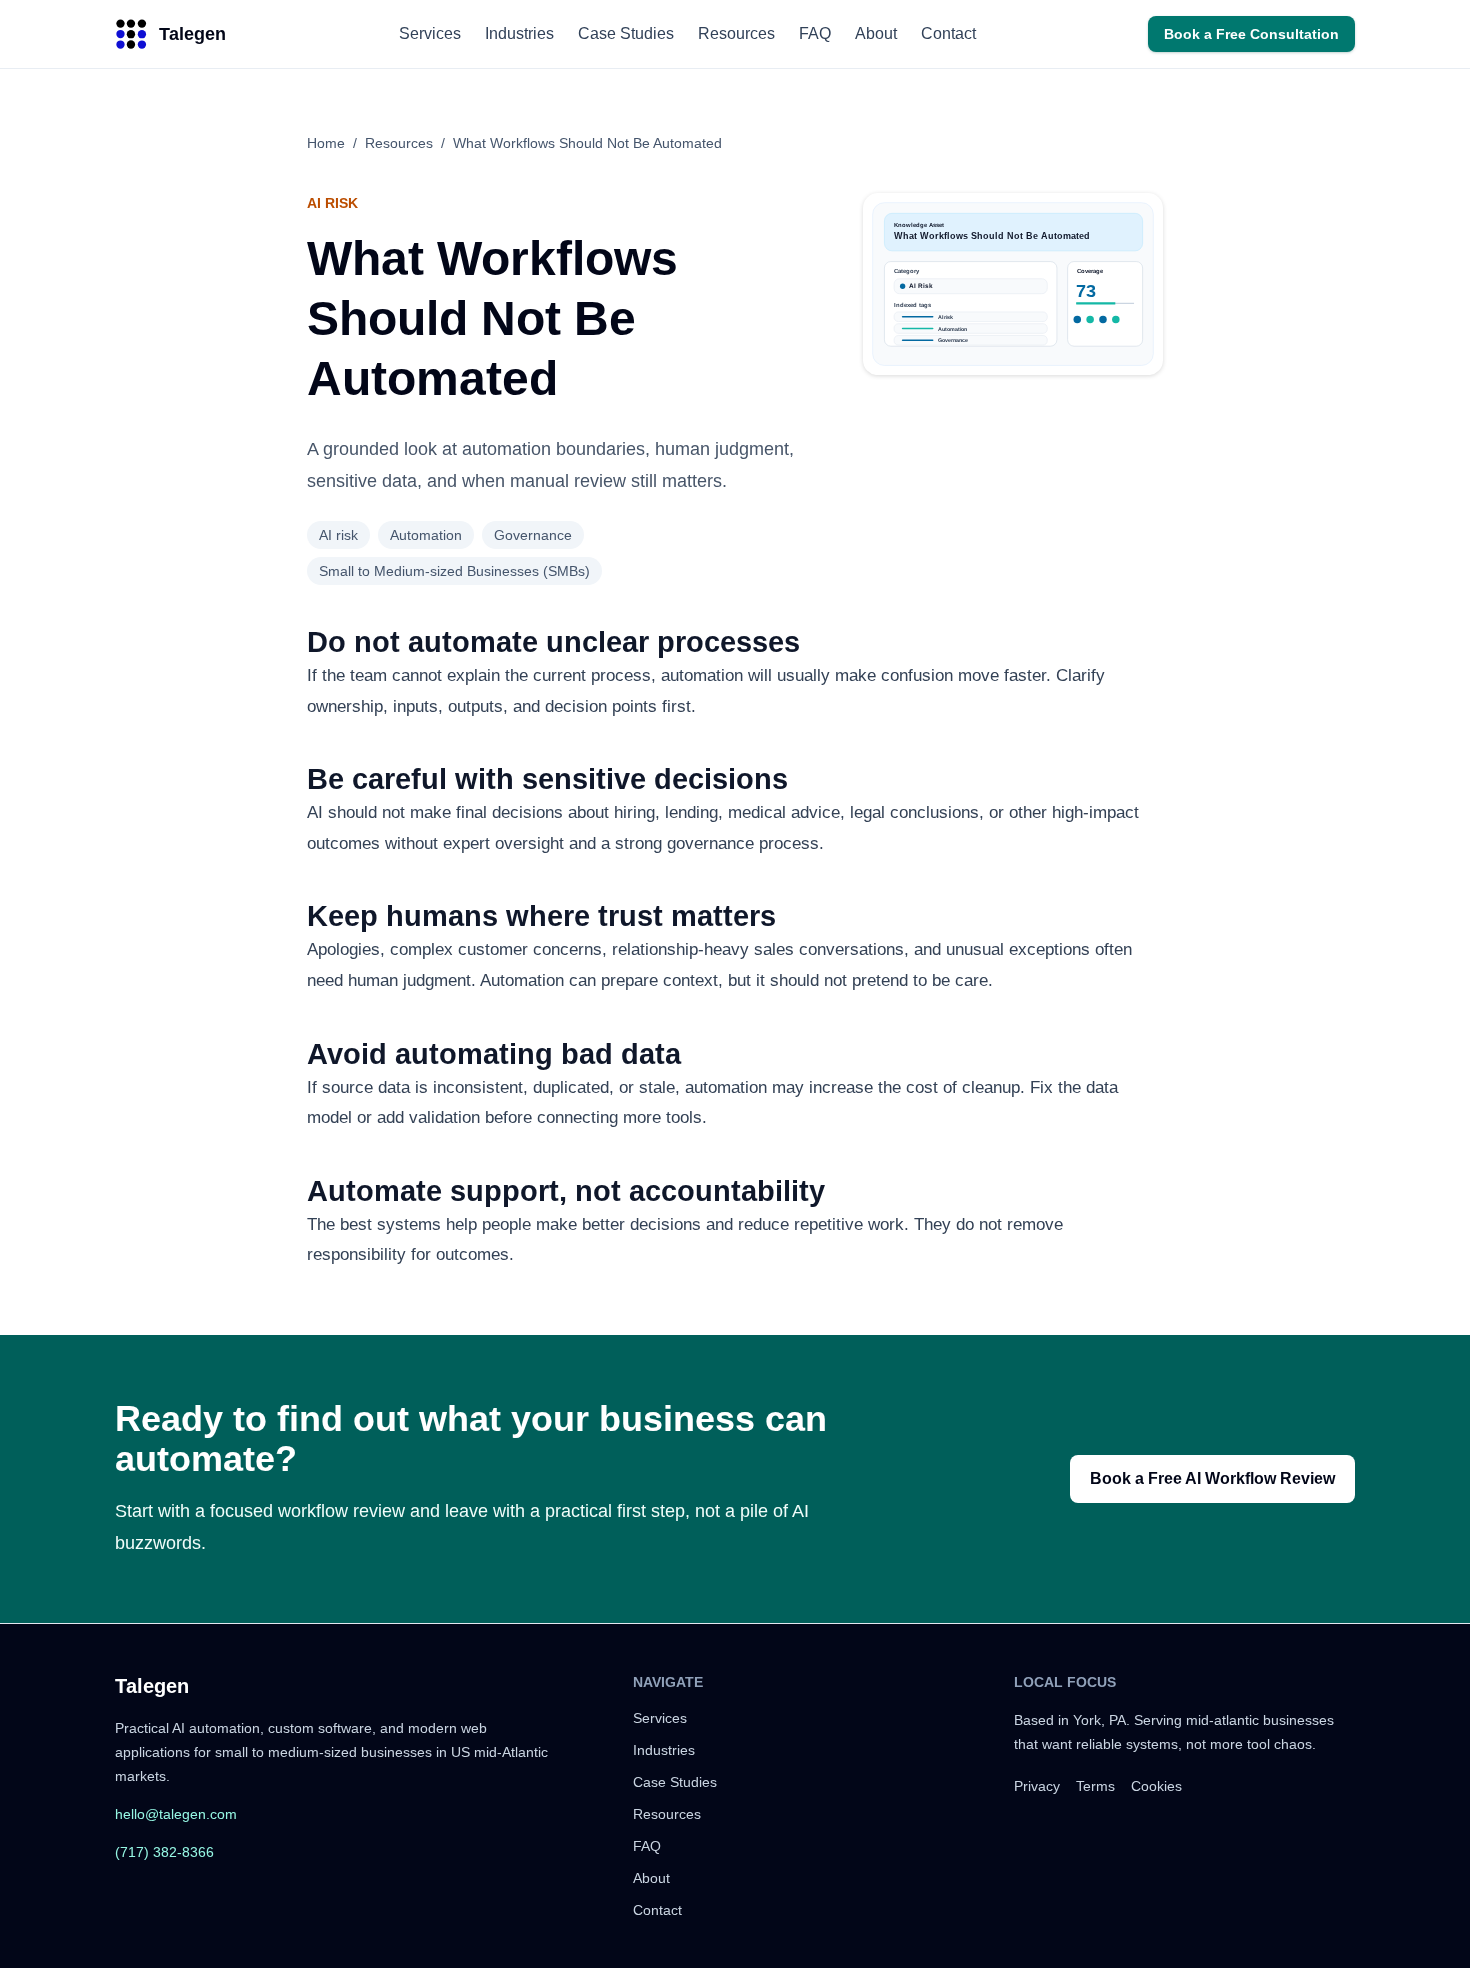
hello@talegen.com (176, 1814)
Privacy (1037, 1786)
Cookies (1156, 1786)
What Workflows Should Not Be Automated (587, 143)
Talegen (152, 1686)
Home (326, 143)
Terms (1095, 1786)
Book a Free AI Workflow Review (1212, 1478)
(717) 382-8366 (164, 1852)
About (876, 33)
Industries (519, 33)
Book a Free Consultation (1251, 34)
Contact (948, 33)
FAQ (815, 33)
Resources (736, 33)
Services (430, 33)
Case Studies (626, 33)
